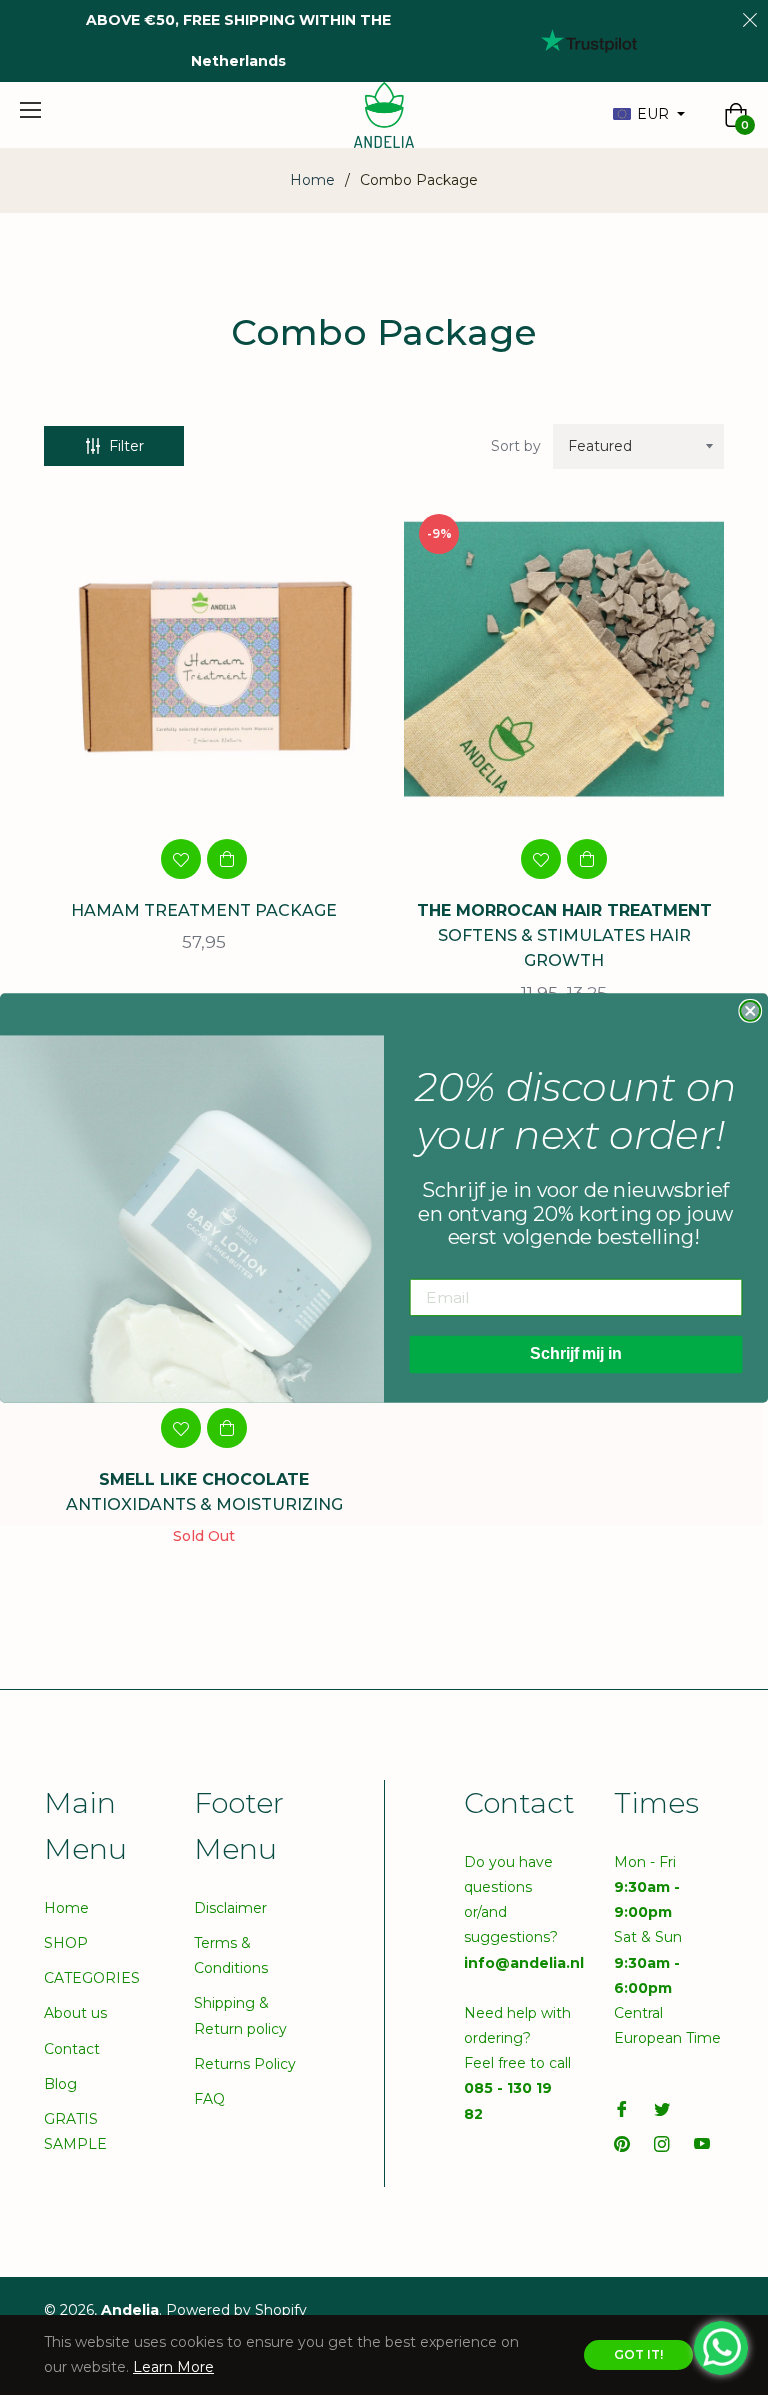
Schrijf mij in (576, 1353)
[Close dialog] (750, 1011)
